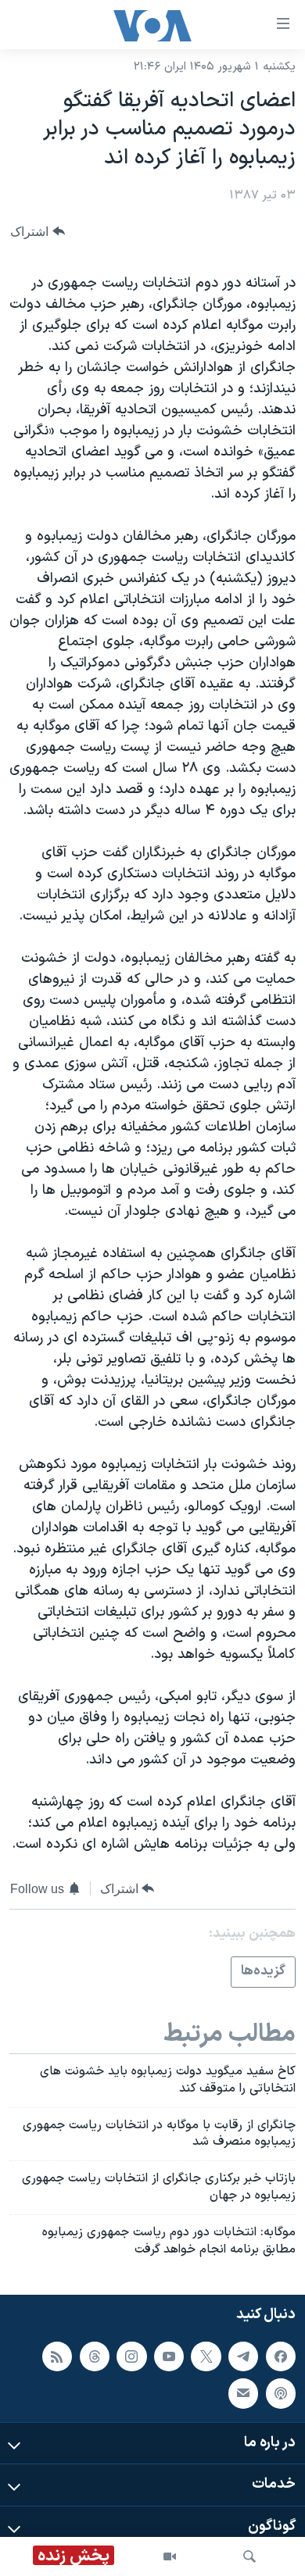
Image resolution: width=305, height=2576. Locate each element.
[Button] (38, 232)
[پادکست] (281, 2393)
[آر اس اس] (57, 2356)
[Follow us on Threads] (95, 2356)
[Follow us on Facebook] (281, 2356)
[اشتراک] (243, 2393)
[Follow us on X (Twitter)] (206, 2356)
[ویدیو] (170, 2556)
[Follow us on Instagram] (131, 2356)
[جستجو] (249, 2556)
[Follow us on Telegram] (243, 2356)
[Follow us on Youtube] (169, 2356)
